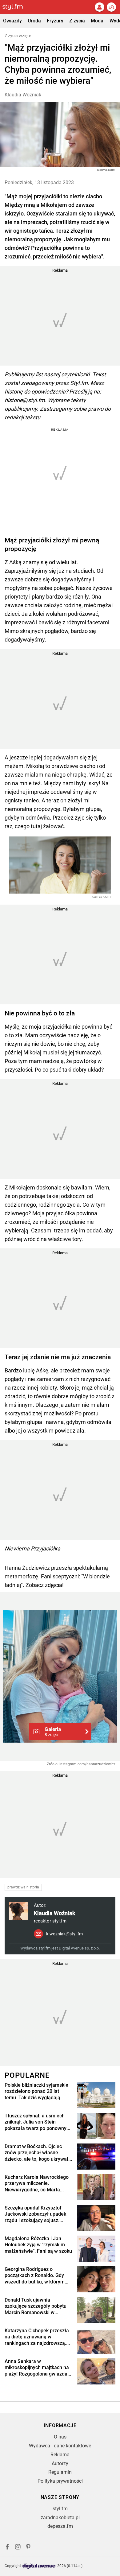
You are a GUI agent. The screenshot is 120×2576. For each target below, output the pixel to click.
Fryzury (55, 21)
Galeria (53, 1732)
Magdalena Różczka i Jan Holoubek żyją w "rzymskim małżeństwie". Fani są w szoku (38, 2245)
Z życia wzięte (18, 36)
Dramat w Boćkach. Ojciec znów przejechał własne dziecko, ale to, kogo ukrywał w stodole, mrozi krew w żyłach (36, 2153)
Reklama (60, 2455)
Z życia (77, 21)
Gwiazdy (12, 21)
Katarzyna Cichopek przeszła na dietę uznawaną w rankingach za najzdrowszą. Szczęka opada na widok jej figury (37, 2337)
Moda (97, 21)
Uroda (34, 21)
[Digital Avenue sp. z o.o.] (39, 2566)
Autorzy (60, 2463)
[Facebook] (7, 2548)
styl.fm (60, 2509)
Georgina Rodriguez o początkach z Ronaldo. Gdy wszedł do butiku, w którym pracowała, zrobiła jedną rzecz (35, 2276)
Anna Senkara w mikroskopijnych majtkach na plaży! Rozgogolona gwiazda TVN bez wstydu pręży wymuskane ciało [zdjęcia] (37, 2368)
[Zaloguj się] (99, 7)
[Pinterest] (29, 2548)
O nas (60, 2437)
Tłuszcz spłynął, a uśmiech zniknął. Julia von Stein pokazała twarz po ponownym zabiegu (38, 2122)
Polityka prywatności (60, 2481)
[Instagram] (18, 2548)
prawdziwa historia (23, 1887)
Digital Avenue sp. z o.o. (79, 1948)
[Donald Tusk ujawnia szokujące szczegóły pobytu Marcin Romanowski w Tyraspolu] (96, 2310)
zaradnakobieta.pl (60, 2518)
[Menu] (111, 7)
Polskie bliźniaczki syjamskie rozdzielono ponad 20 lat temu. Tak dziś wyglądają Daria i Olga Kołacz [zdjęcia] (36, 2092)
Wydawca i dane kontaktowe (60, 2446)
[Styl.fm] (16, 7)
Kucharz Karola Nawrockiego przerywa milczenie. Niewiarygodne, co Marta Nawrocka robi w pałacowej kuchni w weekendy (37, 2184)
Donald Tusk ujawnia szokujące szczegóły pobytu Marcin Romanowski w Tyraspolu (36, 2306)
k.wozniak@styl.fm (64, 1934)
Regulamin (60, 2472)
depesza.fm (60, 2526)
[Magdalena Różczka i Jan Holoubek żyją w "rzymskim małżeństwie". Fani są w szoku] (96, 2249)
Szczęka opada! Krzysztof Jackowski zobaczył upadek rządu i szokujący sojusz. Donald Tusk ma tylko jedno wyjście (35, 2214)
